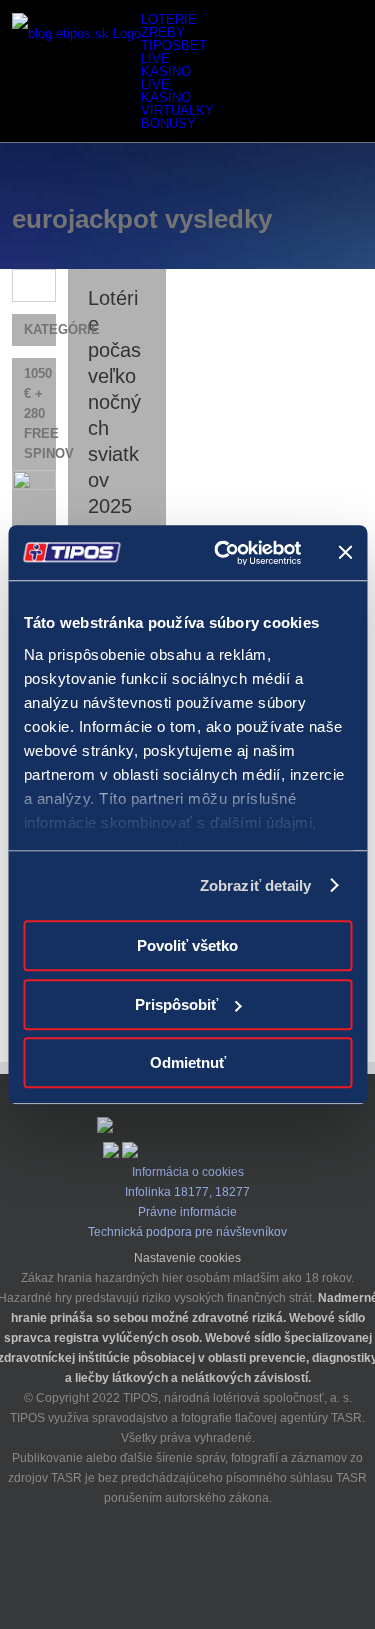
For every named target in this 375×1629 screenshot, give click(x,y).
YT (222, 1568)
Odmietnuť (188, 1062)
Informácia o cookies (188, 1172)
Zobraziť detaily (256, 885)
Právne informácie (187, 1212)
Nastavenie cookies (187, 1258)
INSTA (153, 1568)
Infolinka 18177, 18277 (187, 1192)
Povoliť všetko (187, 945)
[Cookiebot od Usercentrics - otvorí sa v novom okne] (223, 553)
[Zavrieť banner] (345, 553)
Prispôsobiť (176, 1004)
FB (188, 1568)
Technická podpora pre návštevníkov (187, 1232)
